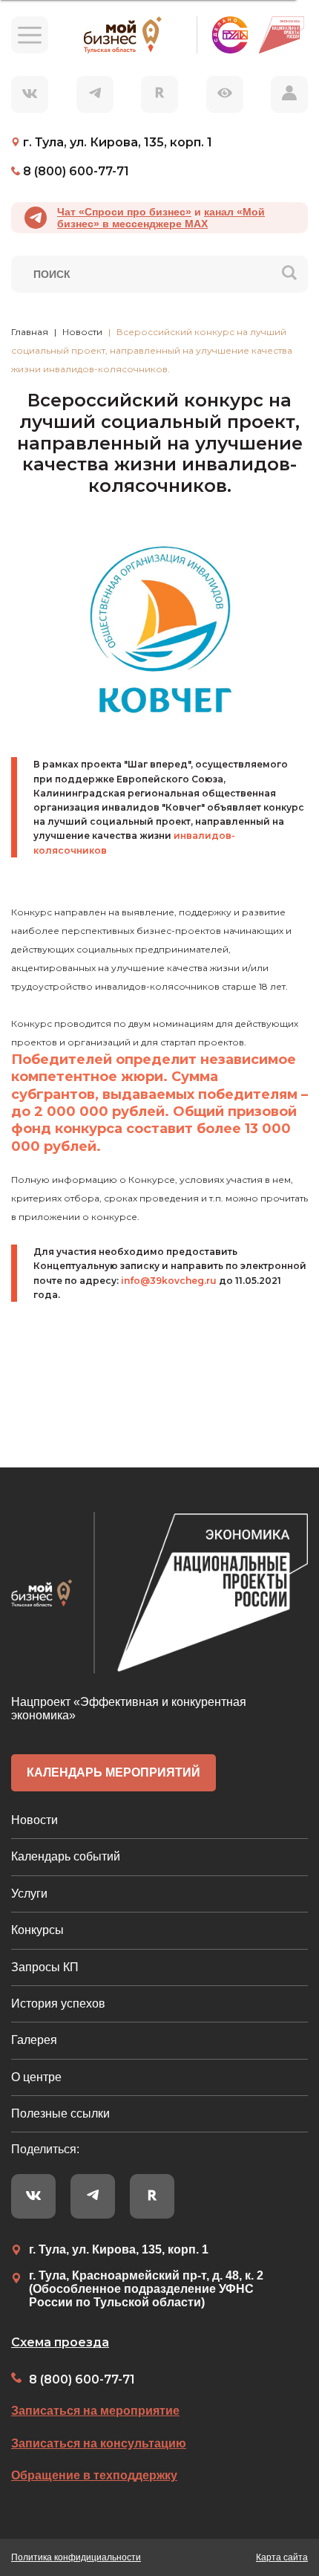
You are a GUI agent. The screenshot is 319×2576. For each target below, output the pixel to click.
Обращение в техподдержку (94, 2475)
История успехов (58, 2004)
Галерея (34, 2040)
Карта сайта (282, 2557)
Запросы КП (45, 1967)
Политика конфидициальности (76, 2557)
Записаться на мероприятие (95, 2411)
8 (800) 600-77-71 (82, 2379)
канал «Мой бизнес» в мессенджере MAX (161, 218)
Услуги (29, 1894)
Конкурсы (37, 1930)
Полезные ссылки (60, 2113)
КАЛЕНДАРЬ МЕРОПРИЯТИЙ (114, 1772)
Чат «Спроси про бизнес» (124, 212)
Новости (34, 1820)
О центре (36, 2077)
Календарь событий (66, 1856)
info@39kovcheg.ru (169, 1281)
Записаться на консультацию (99, 2443)
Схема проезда (60, 2342)
